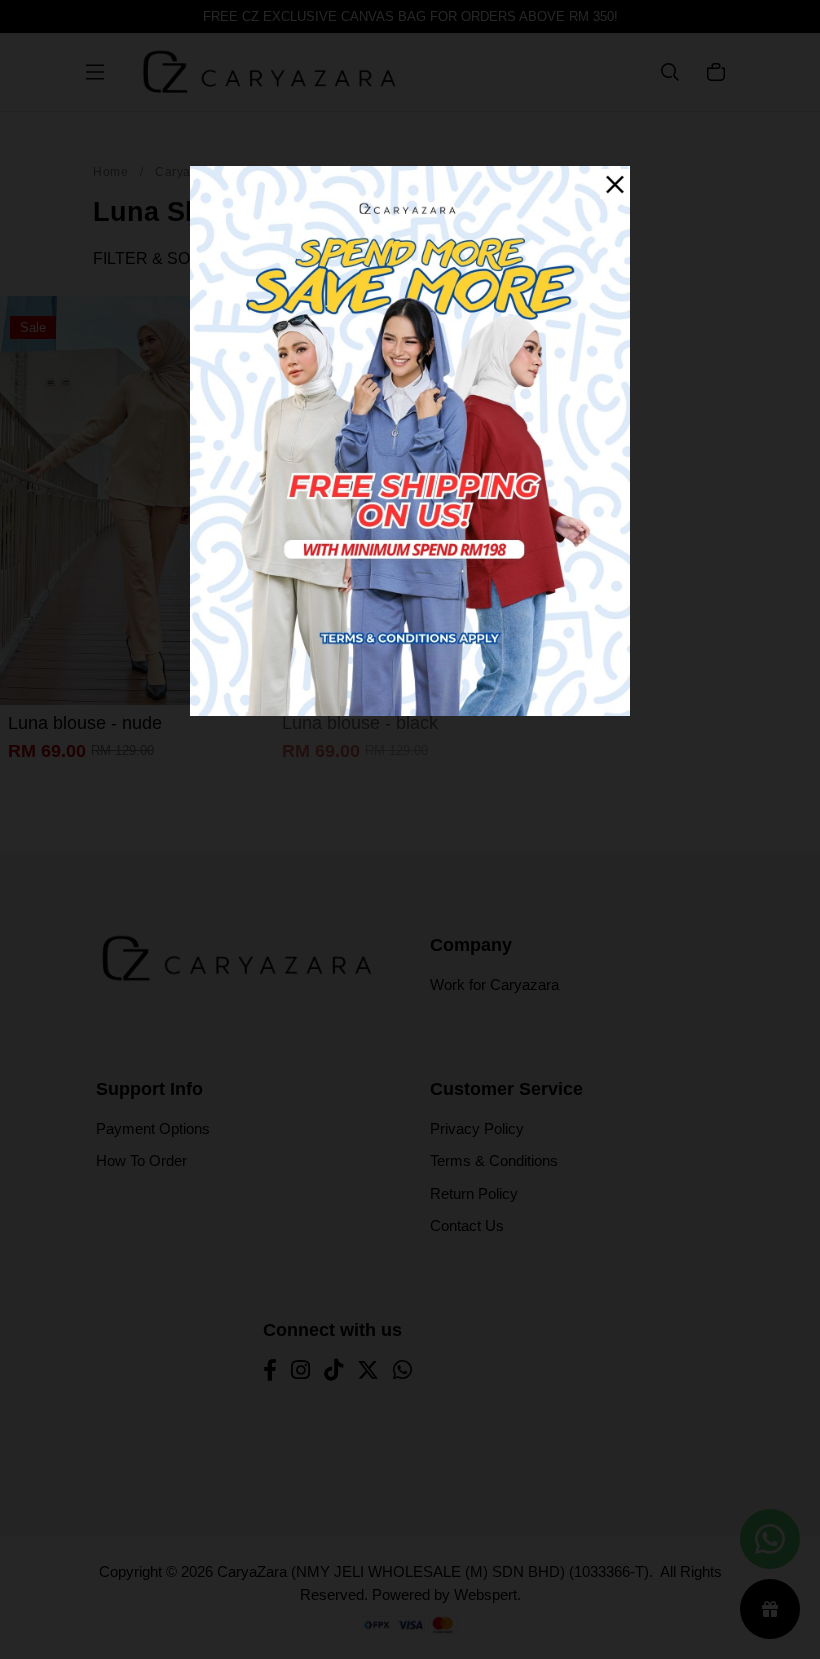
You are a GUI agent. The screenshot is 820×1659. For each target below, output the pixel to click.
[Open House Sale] (410, 439)
